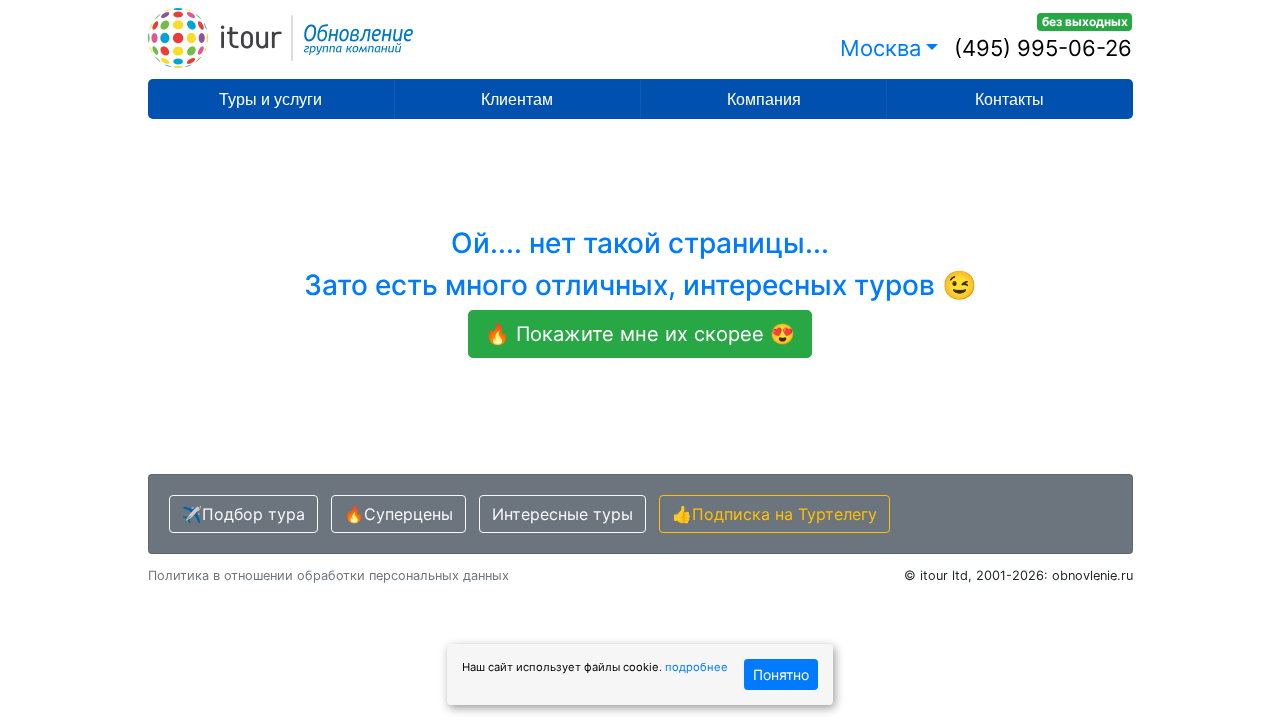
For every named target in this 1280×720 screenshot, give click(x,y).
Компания (764, 99)
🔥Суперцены (398, 514)
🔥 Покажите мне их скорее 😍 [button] (640, 334)
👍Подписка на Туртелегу (774, 514)
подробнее (696, 667)
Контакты (1009, 99)
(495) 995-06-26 (1043, 48)
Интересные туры (562, 514)
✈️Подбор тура (243, 514)
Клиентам (517, 99)
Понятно (781, 674)
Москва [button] (880, 48)
